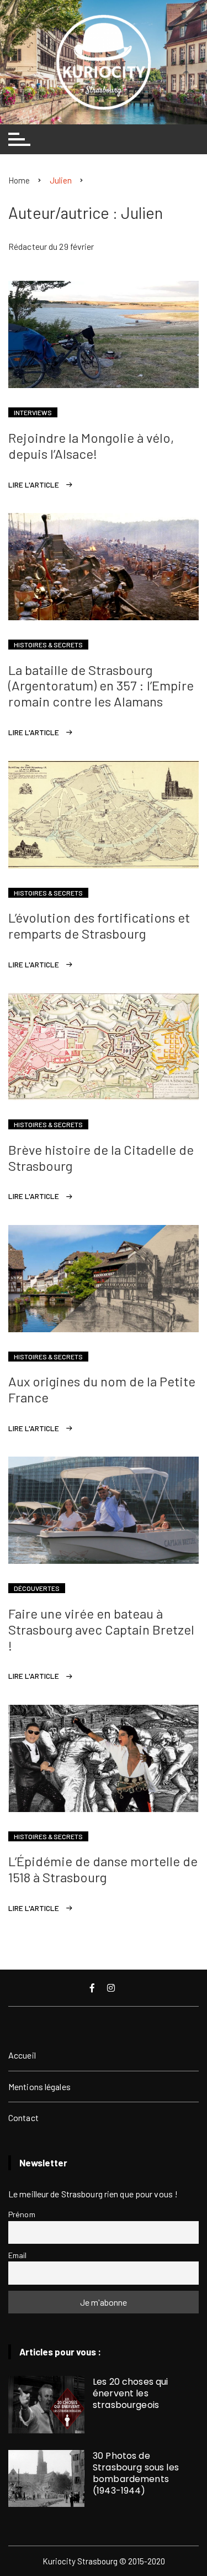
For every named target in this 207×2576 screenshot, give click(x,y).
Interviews (33, 412)
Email (18, 2255)
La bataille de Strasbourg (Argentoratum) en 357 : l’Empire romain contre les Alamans (101, 686)
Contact (23, 2117)
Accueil (22, 2055)
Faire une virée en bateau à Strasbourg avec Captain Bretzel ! (101, 1629)
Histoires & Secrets (48, 645)
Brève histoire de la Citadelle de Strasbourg (101, 1158)
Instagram (112, 1988)
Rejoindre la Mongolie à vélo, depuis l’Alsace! (91, 446)
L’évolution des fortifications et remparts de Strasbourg (99, 925)
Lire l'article (34, 485)
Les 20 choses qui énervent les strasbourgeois (131, 2393)
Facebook (93, 1988)
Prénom (22, 2214)
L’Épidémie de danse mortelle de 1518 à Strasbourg (103, 1869)
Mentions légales (39, 2087)
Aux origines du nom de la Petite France (102, 1389)
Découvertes (37, 1588)
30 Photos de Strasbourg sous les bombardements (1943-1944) (136, 2473)
